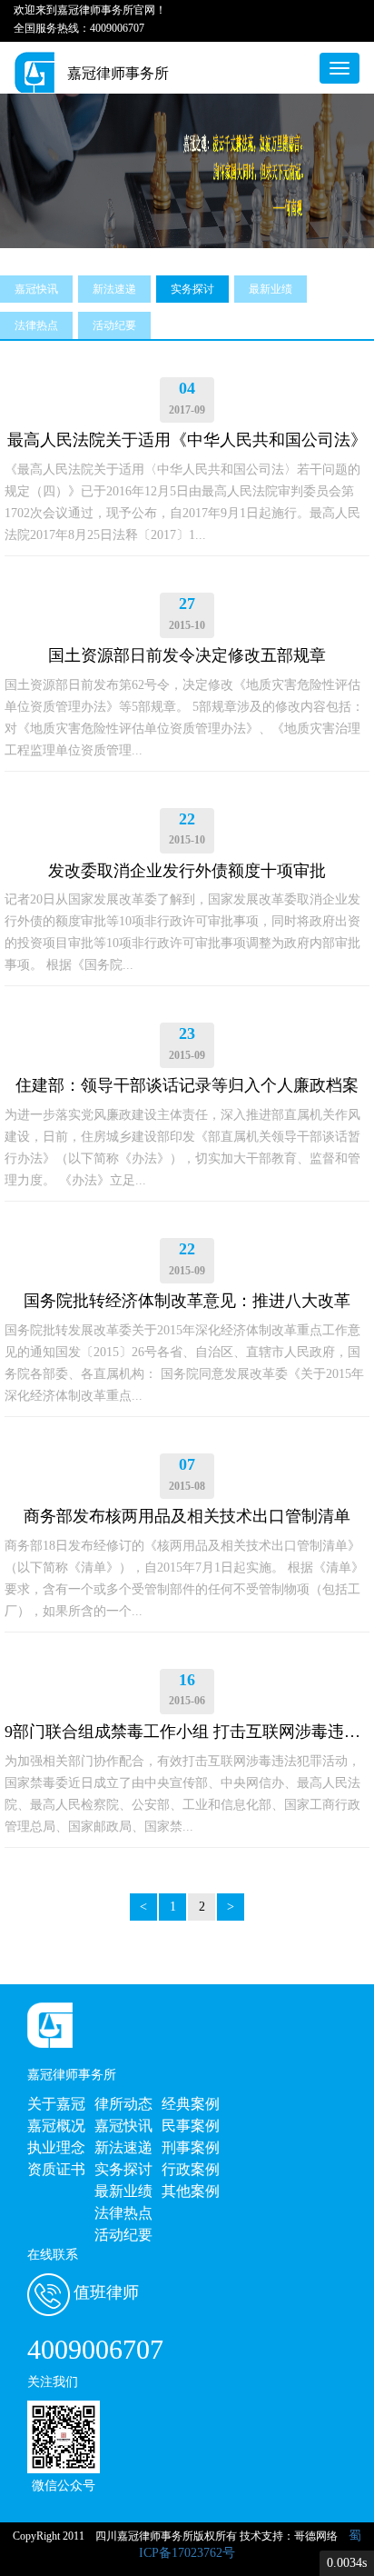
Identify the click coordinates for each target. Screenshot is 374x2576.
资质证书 (56, 2169)
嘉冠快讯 (36, 289)
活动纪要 (114, 325)
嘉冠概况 (56, 2126)
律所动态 (123, 2104)
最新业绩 (271, 289)
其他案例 (191, 2191)
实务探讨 (192, 289)
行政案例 (191, 2169)
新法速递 (114, 289)
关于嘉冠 (56, 2104)
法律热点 (36, 325)
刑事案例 (191, 2147)
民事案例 (191, 2126)
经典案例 (191, 2104)
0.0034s (347, 2563)
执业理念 (56, 2147)
